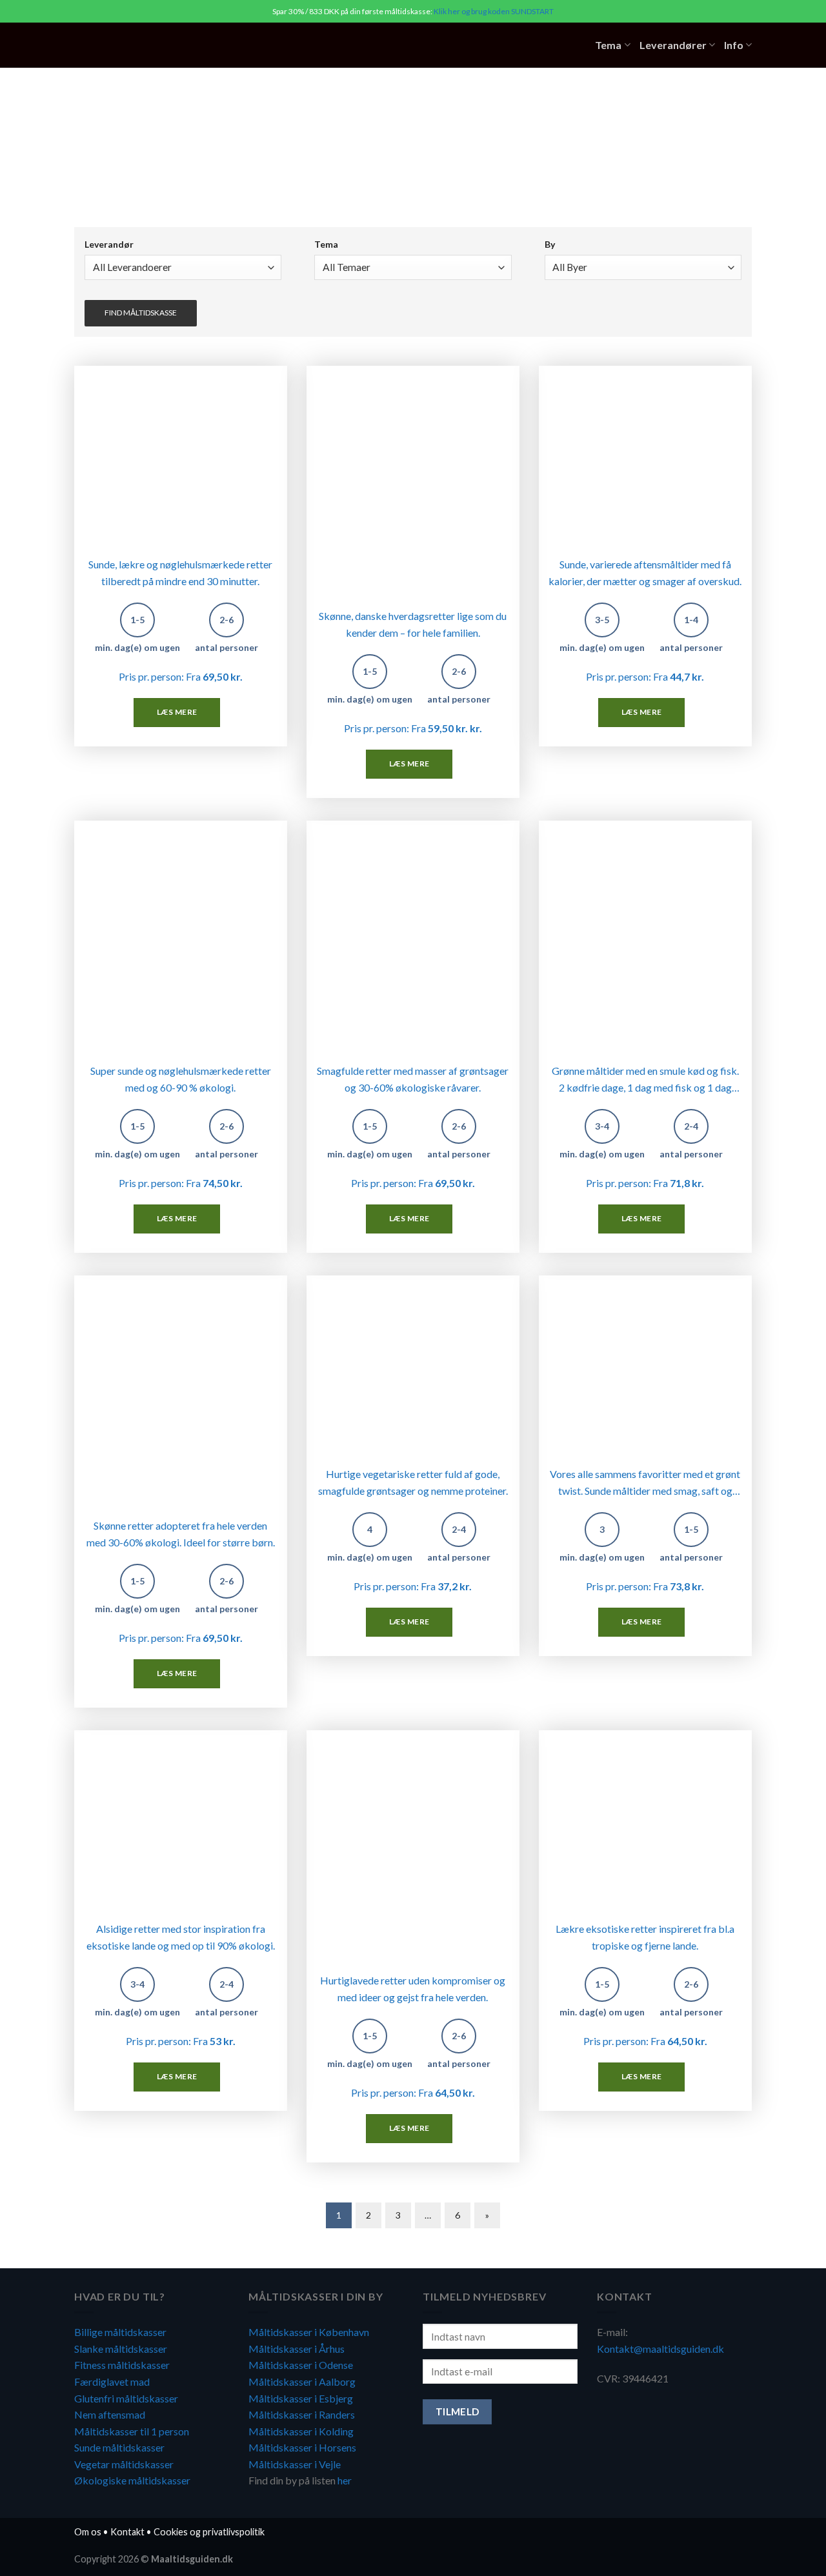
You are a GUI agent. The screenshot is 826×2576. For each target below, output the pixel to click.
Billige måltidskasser (120, 2332)
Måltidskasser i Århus (297, 2349)
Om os (88, 2532)
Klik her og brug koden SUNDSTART (494, 11)
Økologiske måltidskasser (132, 2480)
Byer (643, 245)
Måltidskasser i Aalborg (302, 2381)
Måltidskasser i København (309, 2332)
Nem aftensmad (110, 2414)
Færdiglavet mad (112, 2381)
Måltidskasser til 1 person (132, 2431)
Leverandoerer (183, 245)
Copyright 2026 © (154, 2559)
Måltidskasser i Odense (301, 2365)
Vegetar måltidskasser (124, 2464)
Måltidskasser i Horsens (302, 2447)
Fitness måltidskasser (122, 2365)
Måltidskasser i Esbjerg (301, 2398)
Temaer (413, 245)
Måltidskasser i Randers (302, 2414)
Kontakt (127, 2532)
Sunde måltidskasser (119, 2447)
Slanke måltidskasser (121, 2349)
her (345, 2480)
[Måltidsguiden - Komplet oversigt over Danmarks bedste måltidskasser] (154, 45)
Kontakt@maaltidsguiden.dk (660, 2349)
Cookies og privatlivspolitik (209, 2532)
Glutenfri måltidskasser (126, 2398)
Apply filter (141, 313)
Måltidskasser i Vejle (295, 2464)
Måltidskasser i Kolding (301, 2431)
